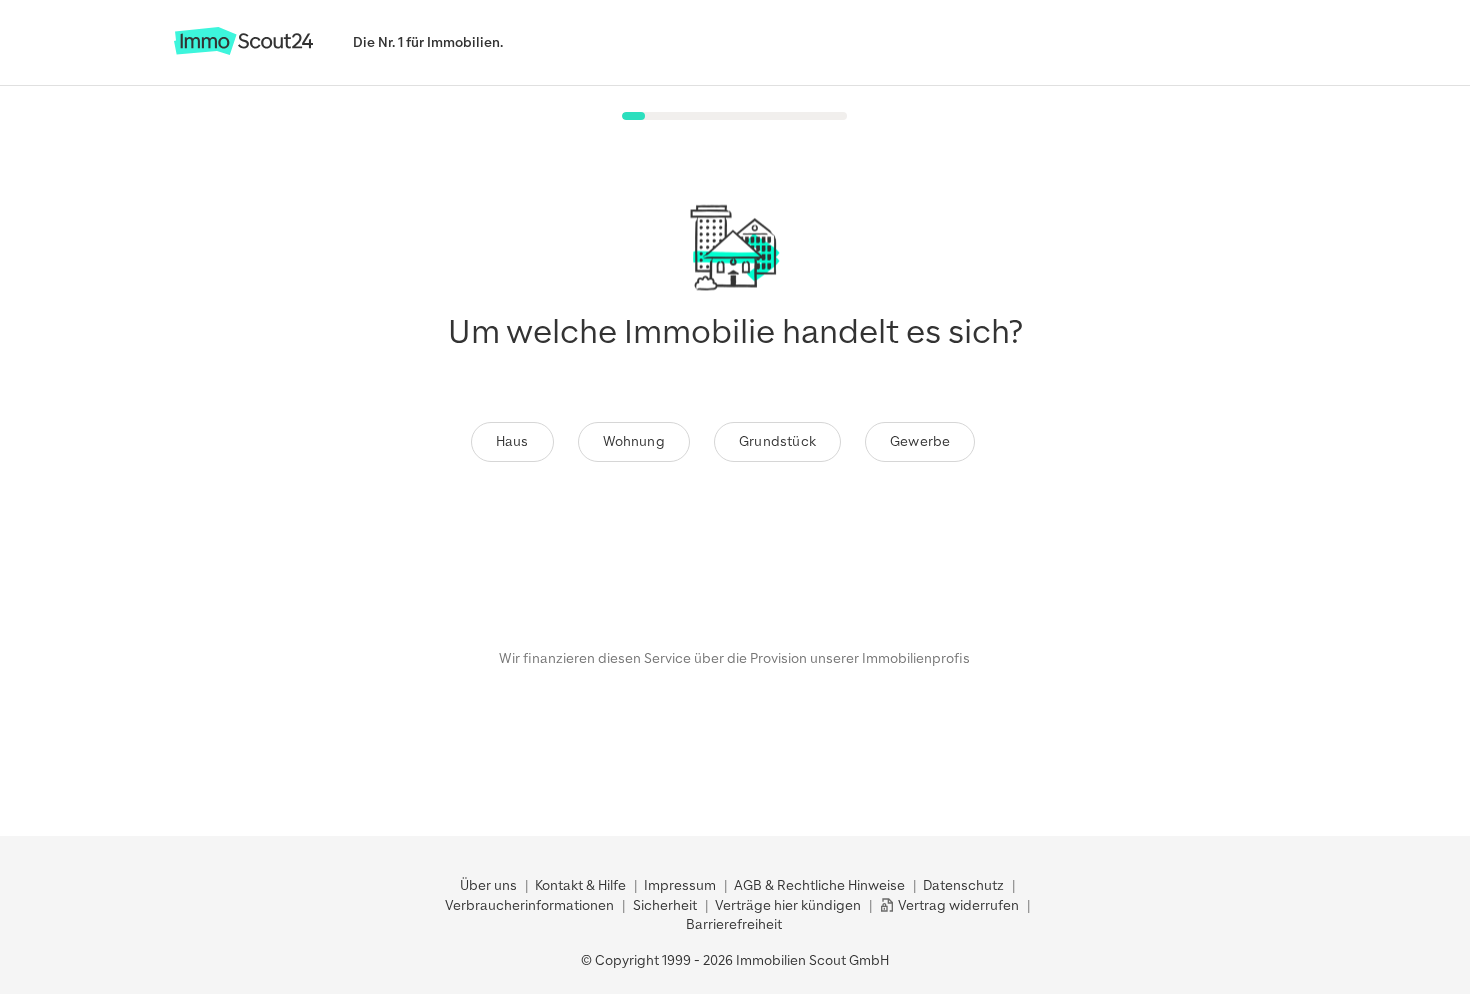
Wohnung (634, 441)
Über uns (488, 885)
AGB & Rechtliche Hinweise (819, 885)
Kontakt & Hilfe (580, 885)
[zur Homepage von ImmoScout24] (243, 50)
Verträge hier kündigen (788, 905)
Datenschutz (963, 885)
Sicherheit (665, 905)
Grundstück (777, 441)
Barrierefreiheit (734, 924)
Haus (512, 441)
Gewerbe (920, 441)
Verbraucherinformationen (529, 905)
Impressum (680, 885)
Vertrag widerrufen (957, 905)
